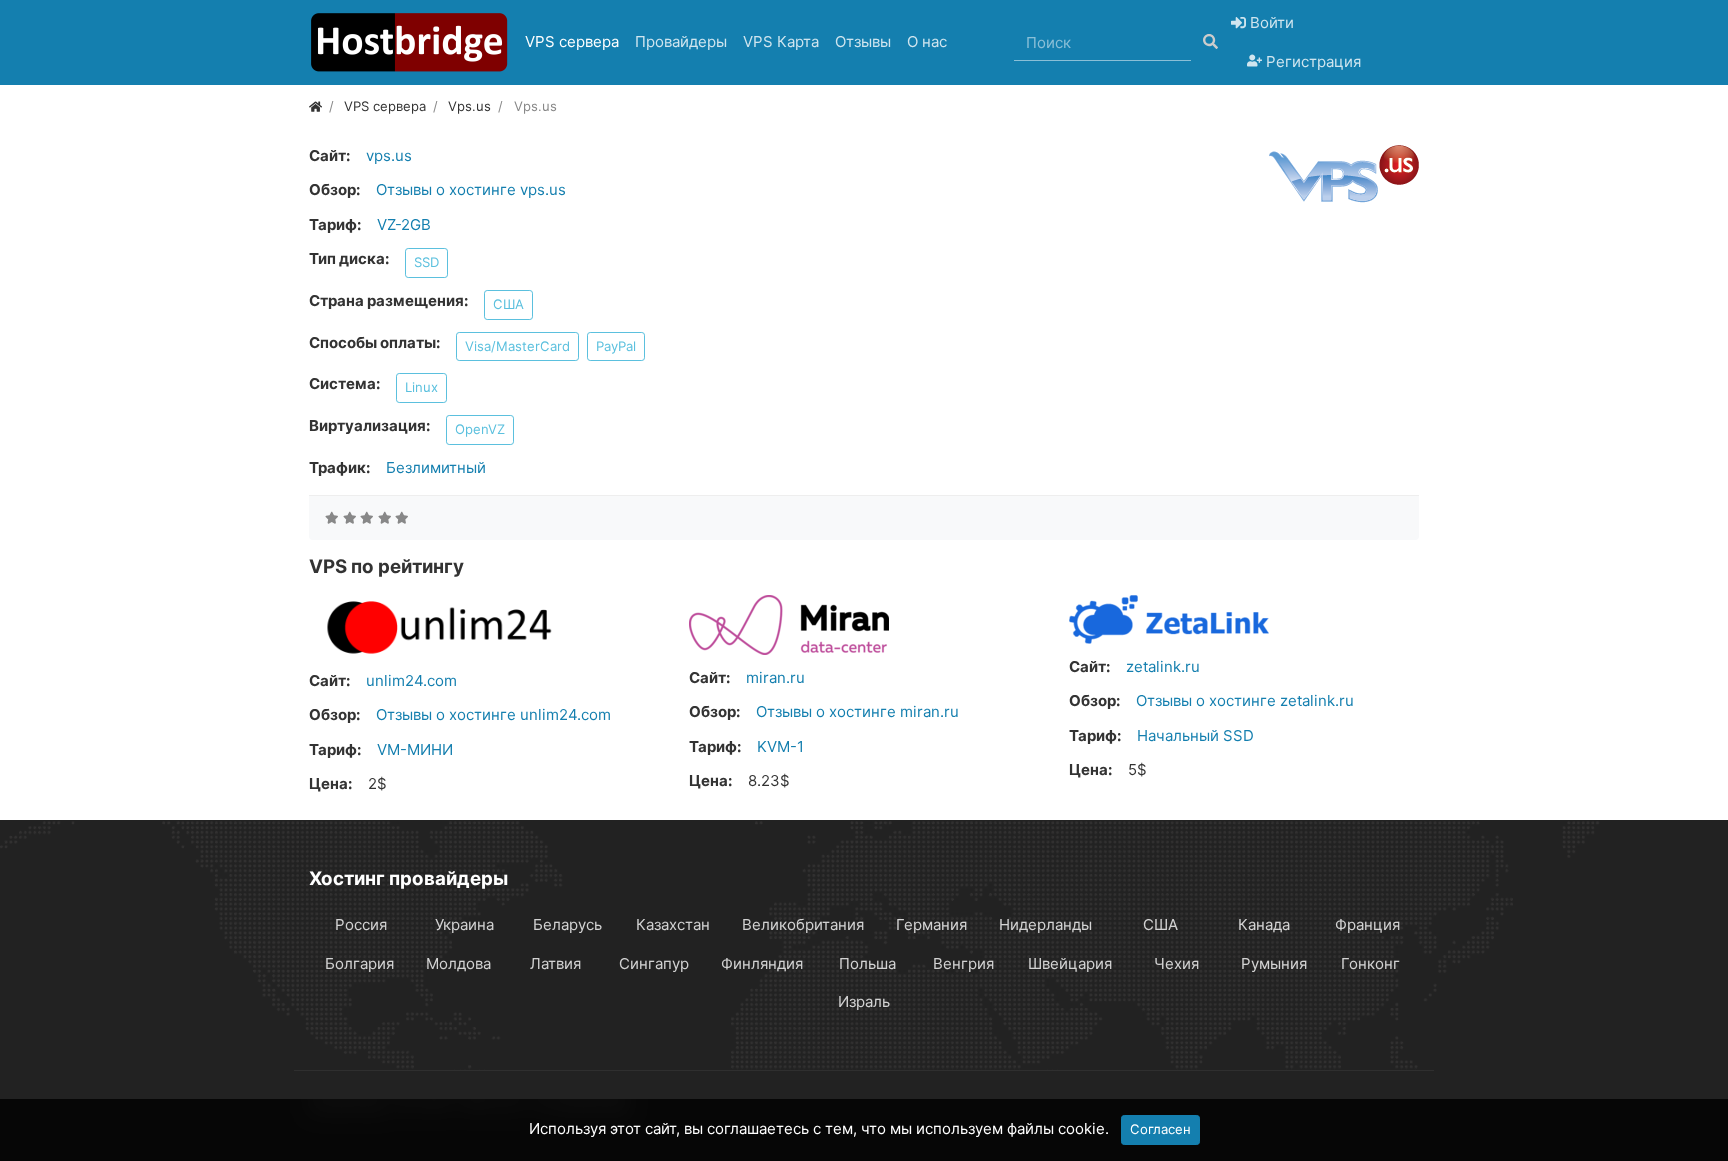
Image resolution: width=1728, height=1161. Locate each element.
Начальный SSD (1195, 735)
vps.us (389, 155)
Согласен (1160, 1129)
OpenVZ (480, 429)
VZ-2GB (404, 224)
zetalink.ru (1163, 666)
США (508, 304)
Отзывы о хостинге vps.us (471, 189)
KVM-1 (780, 746)
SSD (426, 262)
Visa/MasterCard (517, 346)
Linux (421, 387)
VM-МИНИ (415, 749)
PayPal (616, 346)
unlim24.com (411, 680)
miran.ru (775, 677)
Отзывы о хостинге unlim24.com (493, 714)
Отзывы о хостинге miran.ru (857, 711)
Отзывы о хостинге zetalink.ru (1245, 700)
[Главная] (315, 106)
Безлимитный (436, 467)
